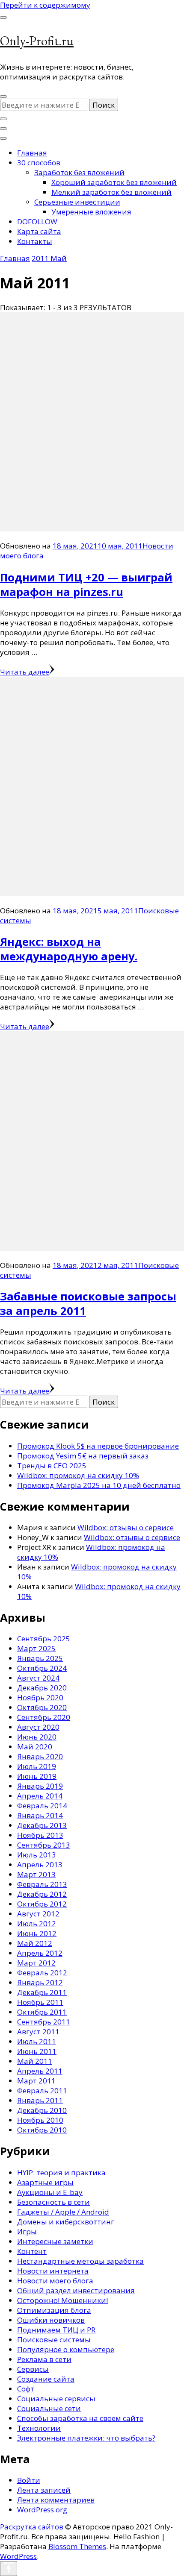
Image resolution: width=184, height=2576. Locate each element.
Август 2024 (38, 1678)
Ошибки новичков (51, 2320)
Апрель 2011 (40, 2071)
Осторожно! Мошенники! (62, 2300)
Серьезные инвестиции (77, 202)
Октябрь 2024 (42, 1668)
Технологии (39, 2428)
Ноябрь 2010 (40, 2120)
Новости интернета (53, 2271)
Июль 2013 (37, 1855)
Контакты (35, 241)
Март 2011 (36, 2081)
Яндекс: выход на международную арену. (69, 949)
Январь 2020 (40, 1756)
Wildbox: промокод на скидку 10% (78, 1475)
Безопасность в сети (53, 2202)
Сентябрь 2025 (44, 1639)
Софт (26, 2389)
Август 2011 (38, 2032)
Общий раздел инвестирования (76, 2290)
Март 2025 (36, 1648)
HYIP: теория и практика (61, 2173)
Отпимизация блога (54, 2310)
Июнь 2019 (37, 1776)
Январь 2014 (40, 1815)
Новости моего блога (55, 2281)
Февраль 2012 (42, 1973)
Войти (29, 2480)
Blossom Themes (77, 2546)
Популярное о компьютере (66, 2349)
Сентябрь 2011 (44, 2022)
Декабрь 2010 (42, 2110)
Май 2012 (35, 1943)
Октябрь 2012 (42, 1904)
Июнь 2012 (37, 1933)
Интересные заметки (55, 2241)
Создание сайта (46, 2379)
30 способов (39, 163)
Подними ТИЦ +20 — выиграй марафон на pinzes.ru (86, 584)
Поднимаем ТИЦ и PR (56, 2330)
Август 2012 (38, 1914)
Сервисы (33, 2369)
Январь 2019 (40, 1786)
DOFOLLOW (37, 222)
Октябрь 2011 (42, 2012)
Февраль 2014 (42, 1806)
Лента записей (44, 2490)
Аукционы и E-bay (50, 2192)
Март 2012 (36, 1963)
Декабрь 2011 (42, 1992)
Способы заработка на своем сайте (80, 2418)
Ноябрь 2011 (40, 2002)
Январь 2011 (40, 2100)
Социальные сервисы (56, 2398)
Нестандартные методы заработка (80, 2261)
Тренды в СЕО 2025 (52, 1466)
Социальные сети (49, 2408)
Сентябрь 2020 (44, 1717)
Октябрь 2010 (42, 2130)
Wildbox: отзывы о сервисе (126, 1527)
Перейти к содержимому (45, 5)
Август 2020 (38, 1727)
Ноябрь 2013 (40, 1835)
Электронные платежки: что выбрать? (86, 2438)
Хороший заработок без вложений (114, 182)
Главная (32, 153)
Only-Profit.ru (37, 41)
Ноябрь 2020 (40, 1697)
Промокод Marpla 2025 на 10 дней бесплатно (99, 1485)
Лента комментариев (56, 2500)
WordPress (18, 2556)
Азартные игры (45, 2182)
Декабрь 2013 (42, 1825)
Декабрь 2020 (42, 1688)
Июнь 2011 (37, 2051)
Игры (27, 2231)
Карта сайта (39, 231)
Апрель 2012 (40, 1953)
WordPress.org (42, 2510)
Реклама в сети (44, 2359)
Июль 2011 (37, 2041)
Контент (32, 2251)
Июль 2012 (37, 1923)
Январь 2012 (40, 1982)
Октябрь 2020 (42, 1707)
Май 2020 (35, 1747)
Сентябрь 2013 (44, 1845)
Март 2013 (36, 1874)
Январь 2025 (40, 1658)
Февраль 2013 (42, 1884)
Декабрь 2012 (42, 1894)
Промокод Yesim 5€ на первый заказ (83, 1456)
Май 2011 (35, 2061)
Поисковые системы (54, 2340)
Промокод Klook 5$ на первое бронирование (98, 1446)
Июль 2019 (37, 1766)
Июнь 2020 (37, 1737)
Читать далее (25, 672)
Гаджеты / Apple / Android (63, 2212)
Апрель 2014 (40, 1796)
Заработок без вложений (79, 172)
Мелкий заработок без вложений (111, 192)
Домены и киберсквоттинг (66, 2222)
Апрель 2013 (40, 1865)
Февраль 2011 (42, 2090)
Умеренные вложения (91, 212)
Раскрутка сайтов (32, 2527)
